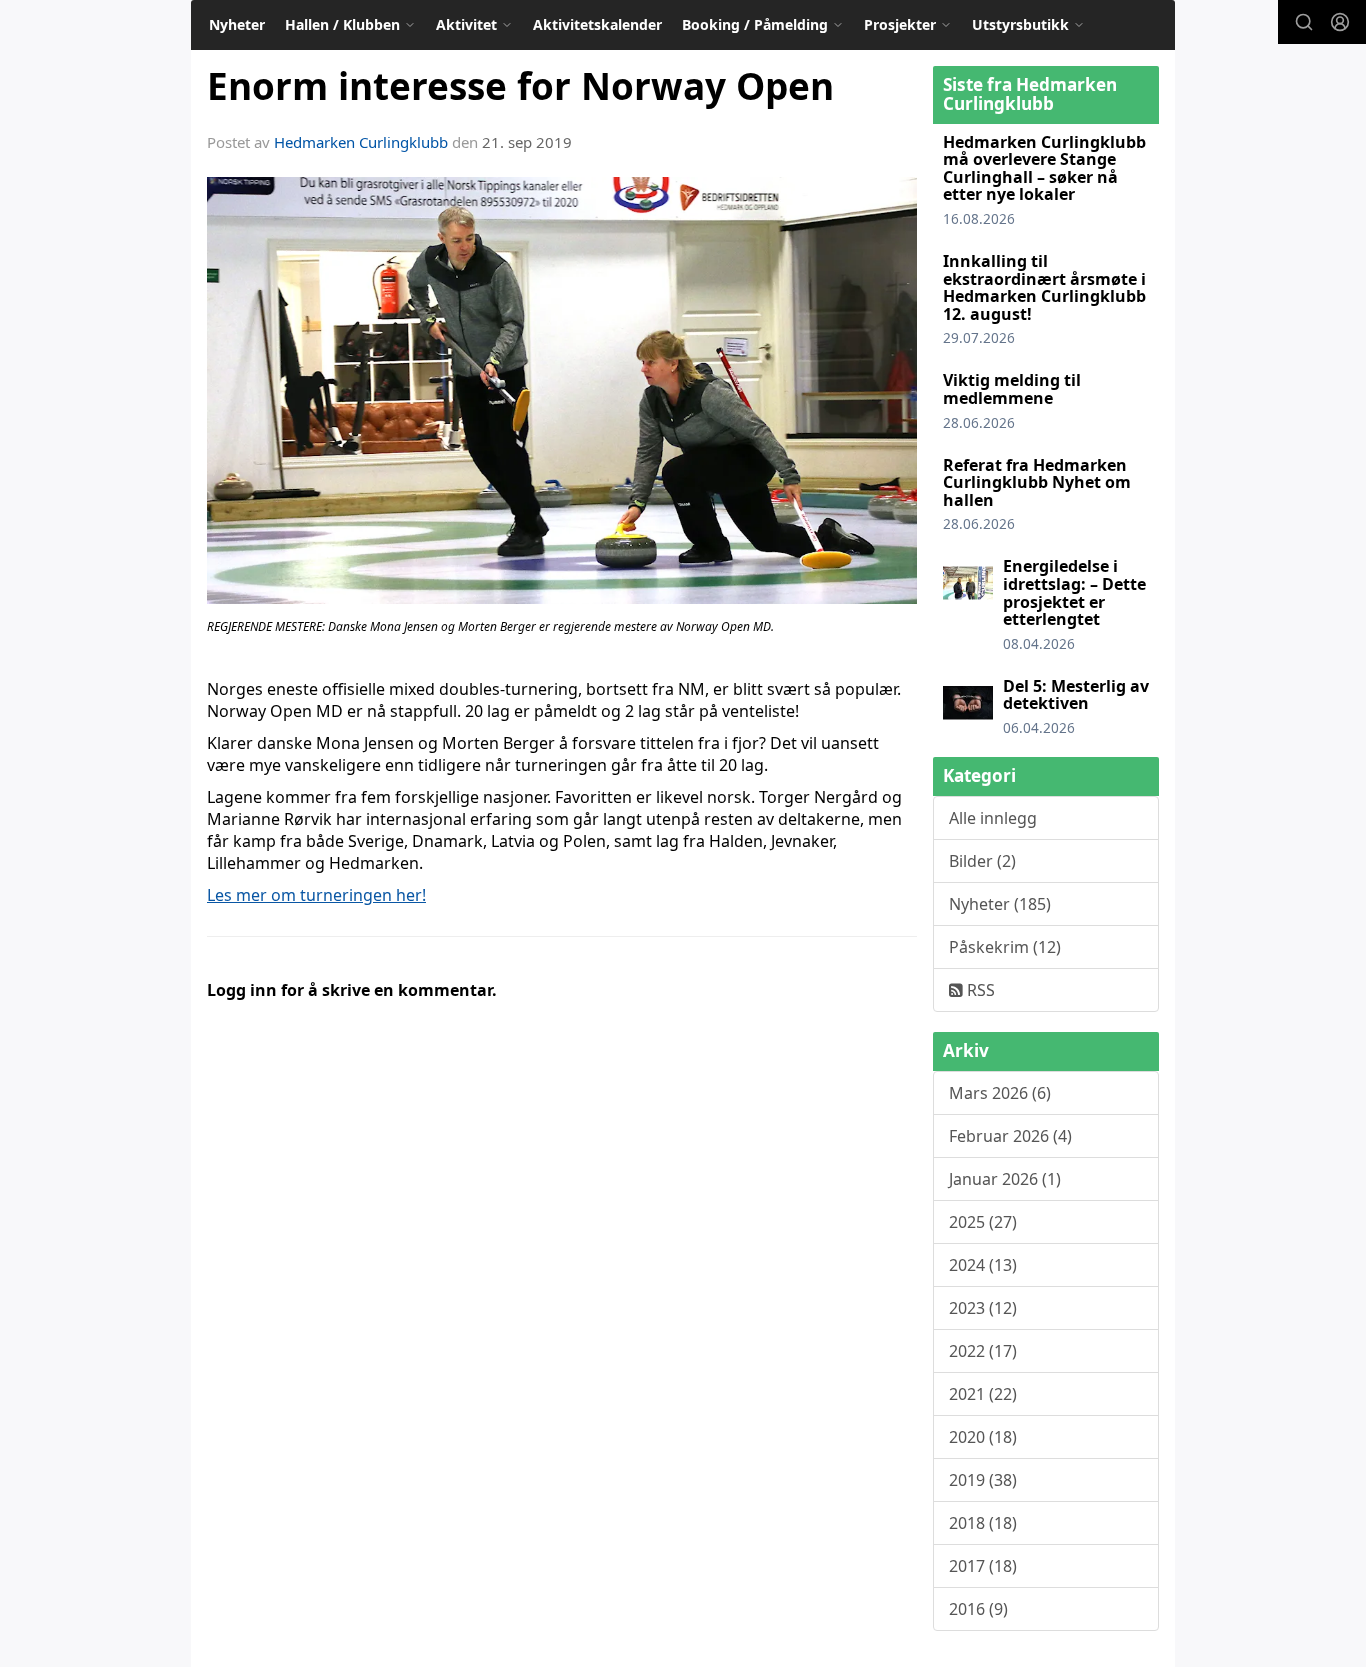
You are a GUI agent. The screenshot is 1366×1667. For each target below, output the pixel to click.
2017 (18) (983, 1566)
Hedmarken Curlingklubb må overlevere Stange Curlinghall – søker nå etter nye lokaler (1044, 168)
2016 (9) (978, 1609)
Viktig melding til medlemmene (1012, 389)
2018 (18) (983, 1523)
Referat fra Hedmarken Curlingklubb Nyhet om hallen (1037, 482)
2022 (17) (983, 1351)
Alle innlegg (993, 818)
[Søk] (1304, 22)
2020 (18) (983, 1437)
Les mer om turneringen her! (316, 895)
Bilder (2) (982, 861)
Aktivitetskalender (597, 24)
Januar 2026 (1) (1005, 1179)
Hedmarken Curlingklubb (361, 142)
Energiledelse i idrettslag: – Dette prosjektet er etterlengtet (1074, 592)
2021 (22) (983, 1394)
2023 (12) (983, 1308)
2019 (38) (983, 1480)
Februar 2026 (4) (1010, 1136)
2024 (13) (983, 1265)
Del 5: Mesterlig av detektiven (1076, 695)
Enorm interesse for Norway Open (520, 86)
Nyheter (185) (1000, 904)
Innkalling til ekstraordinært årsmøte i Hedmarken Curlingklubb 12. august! (1044, 287)
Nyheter (237, 24)
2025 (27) (983, 1222)
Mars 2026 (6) (1000, 1093)
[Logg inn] (1340, 22)
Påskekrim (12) (1005, 947)
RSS (979, 990)
